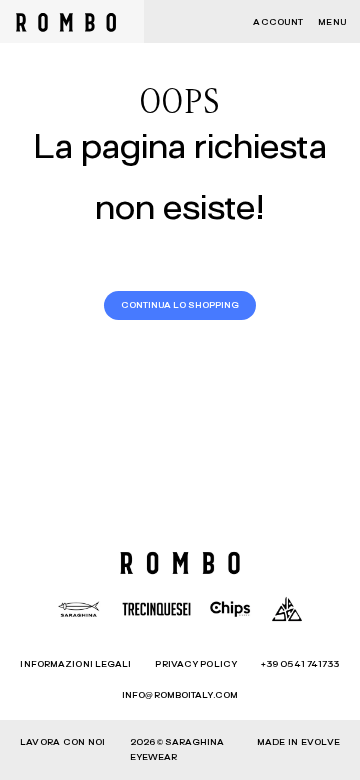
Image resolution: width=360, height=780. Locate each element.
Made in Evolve (298, 742)
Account (278, 22)
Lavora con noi (62, 742)
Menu (332, 22)
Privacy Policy (195, 664)
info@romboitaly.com (180, 695)
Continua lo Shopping (180, 305)
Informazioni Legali (75, 664)
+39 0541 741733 (300, 664)
